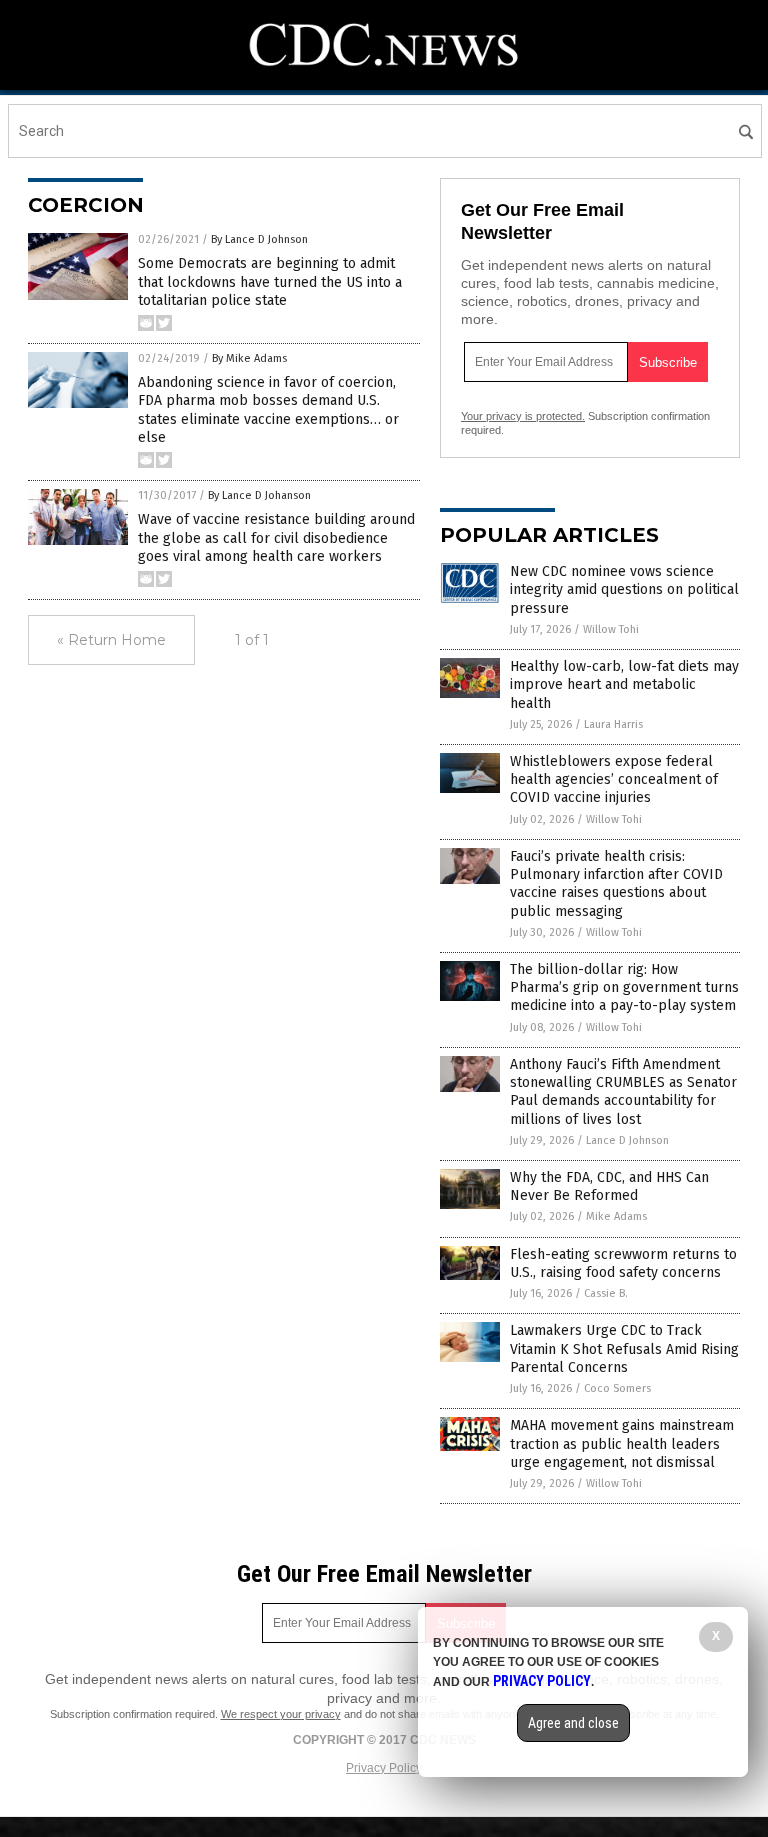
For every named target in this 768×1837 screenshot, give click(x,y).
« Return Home (111, 640)
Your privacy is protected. (523, 416)
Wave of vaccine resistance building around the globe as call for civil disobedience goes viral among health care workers (276, 537)
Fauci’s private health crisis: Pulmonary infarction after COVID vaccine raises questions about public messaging (616, 884)
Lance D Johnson (627, 1140)
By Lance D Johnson (259, 239)
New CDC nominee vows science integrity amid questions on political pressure (624, 589)
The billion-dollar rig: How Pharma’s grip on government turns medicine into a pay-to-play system (624, 987)
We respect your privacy (281, 1714)
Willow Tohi (611, 629)
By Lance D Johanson (259, 495)
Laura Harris (613, 724)
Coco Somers (617, 1388)
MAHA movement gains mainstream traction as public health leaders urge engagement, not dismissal (622, 1443)
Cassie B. (606, 1293)
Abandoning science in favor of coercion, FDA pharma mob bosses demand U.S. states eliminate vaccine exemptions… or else (268, 410)
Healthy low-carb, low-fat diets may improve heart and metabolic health (624, 684)
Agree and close (573, 1723)
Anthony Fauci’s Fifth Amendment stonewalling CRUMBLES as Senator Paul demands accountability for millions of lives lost (623, 1092)
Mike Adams (616, 1216)
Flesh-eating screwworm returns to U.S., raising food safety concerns (623, 1263)
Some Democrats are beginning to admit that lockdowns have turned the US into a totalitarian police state (270, 281)
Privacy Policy (384, 1768)
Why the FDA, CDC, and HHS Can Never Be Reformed (609, 1186)
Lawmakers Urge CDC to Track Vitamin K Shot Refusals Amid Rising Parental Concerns (624, 1348)
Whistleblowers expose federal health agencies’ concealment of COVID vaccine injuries (614, 779)
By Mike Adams (249, 358)
